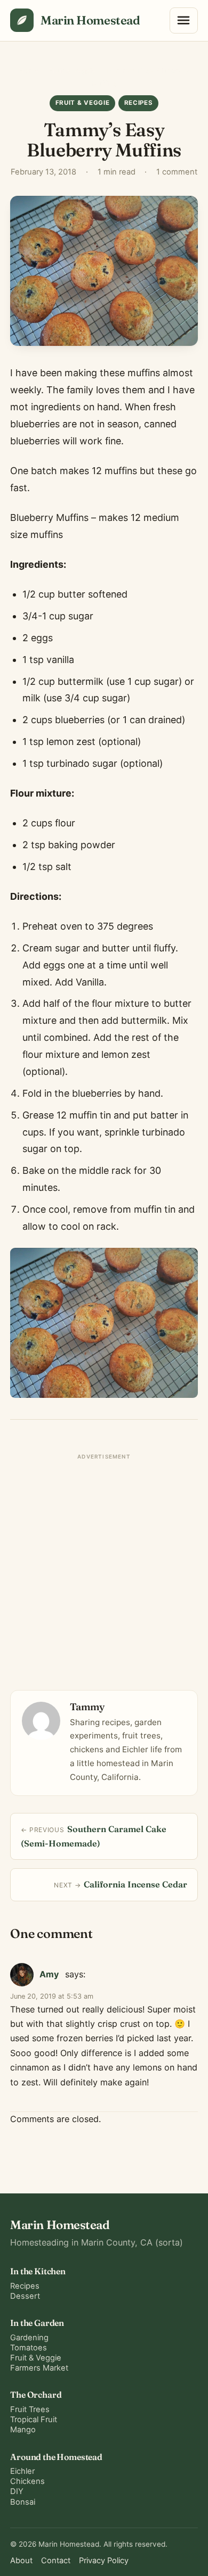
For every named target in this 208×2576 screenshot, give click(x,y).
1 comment (177, 172)
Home (29, 71)
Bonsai (23, 2502)
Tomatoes (29, 2348)
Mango (23, 2430)
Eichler (22, 2471)
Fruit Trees (30, 2409)
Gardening (29, 2338)
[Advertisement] (104, 1568)
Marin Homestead (90, 20)
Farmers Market (39, 2368)
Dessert (25, 2296)
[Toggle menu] (184, 21)
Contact (56, 2561)
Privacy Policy (104, 2561)
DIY (17, 2491)
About (21, 2561)
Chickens (27, 2481)
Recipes (139, 103)
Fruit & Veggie (72, 71)
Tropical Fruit (34, 2420)
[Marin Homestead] (22, 20)
